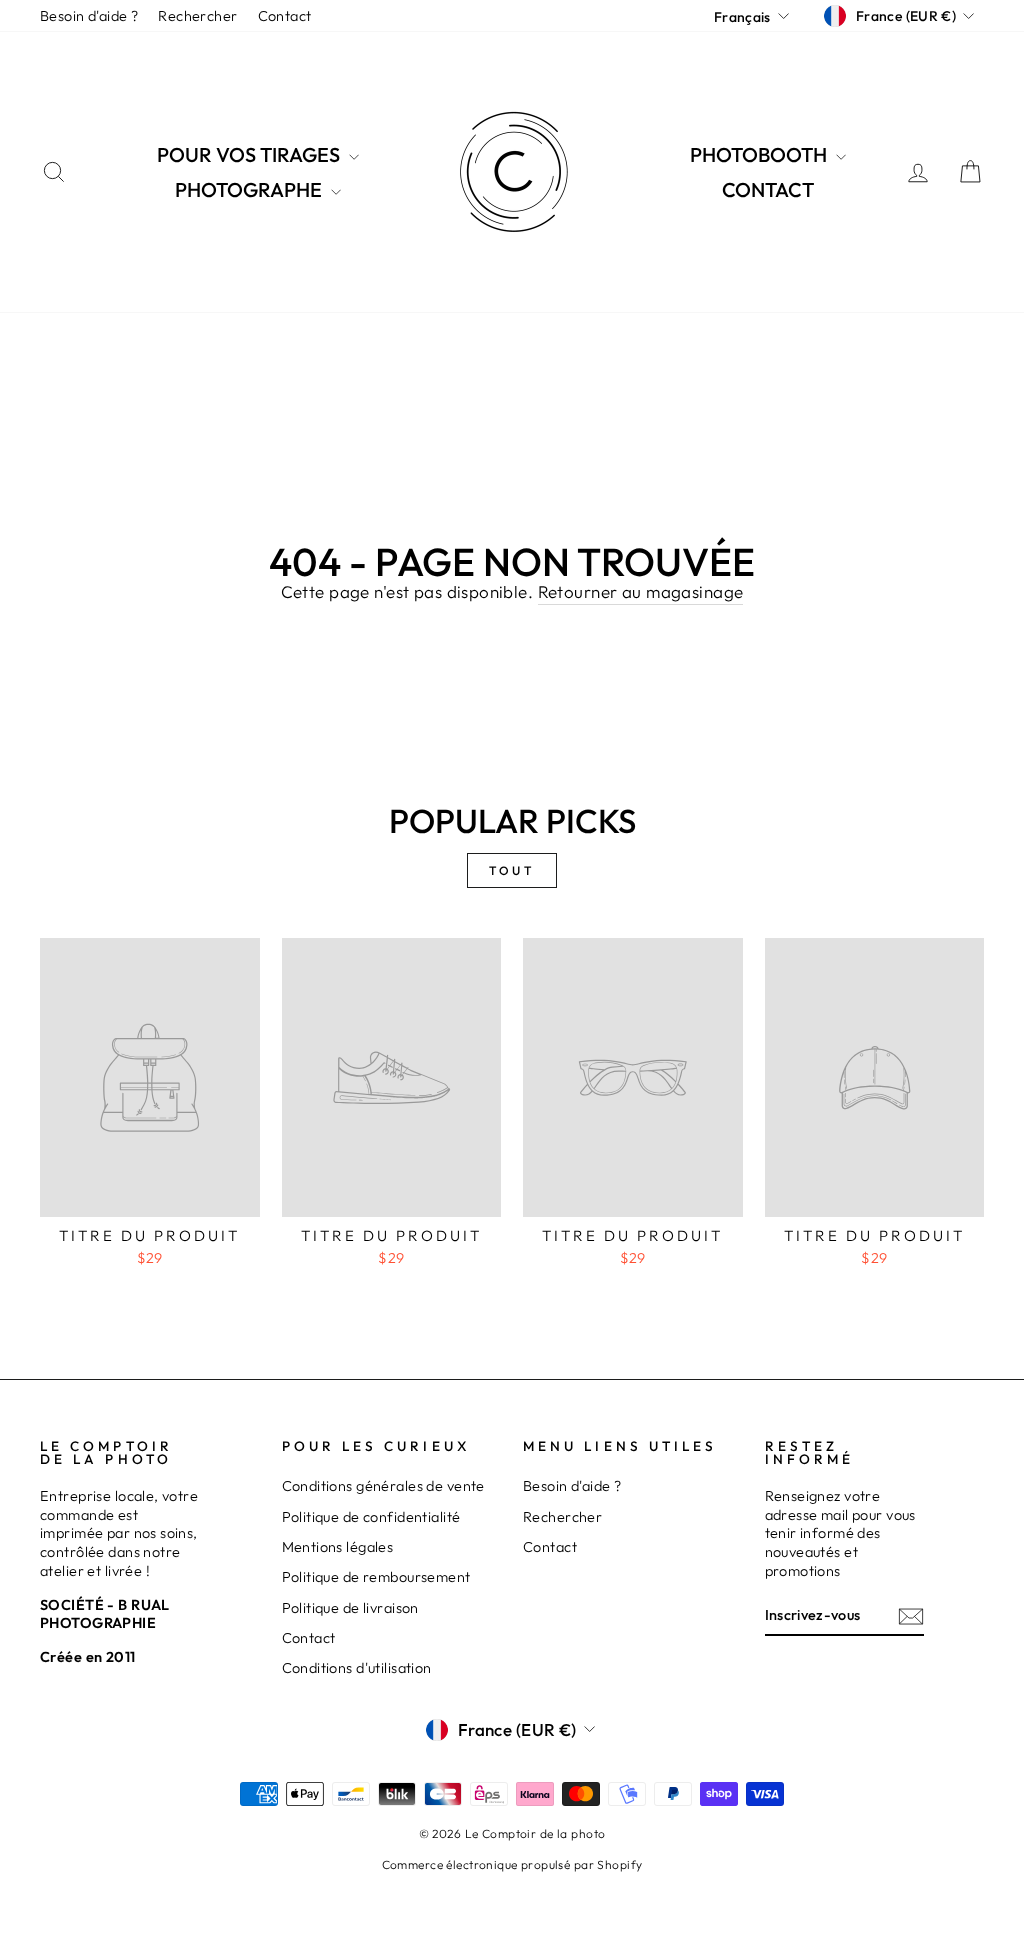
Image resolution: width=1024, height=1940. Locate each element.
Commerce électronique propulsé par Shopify (512, 1864)
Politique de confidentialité (371, 1517)
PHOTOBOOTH (760, 154)
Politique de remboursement (376, 1577)
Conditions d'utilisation (357, 1668)
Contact (285, 16)
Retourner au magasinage (641, 591)
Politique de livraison (350, 1608)
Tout (511, 870)
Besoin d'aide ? (89, 16)
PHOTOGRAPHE (250, 189)
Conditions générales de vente (383, 1486)
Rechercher (197, 16)
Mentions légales (338, 1547)
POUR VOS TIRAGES (250, 154)
